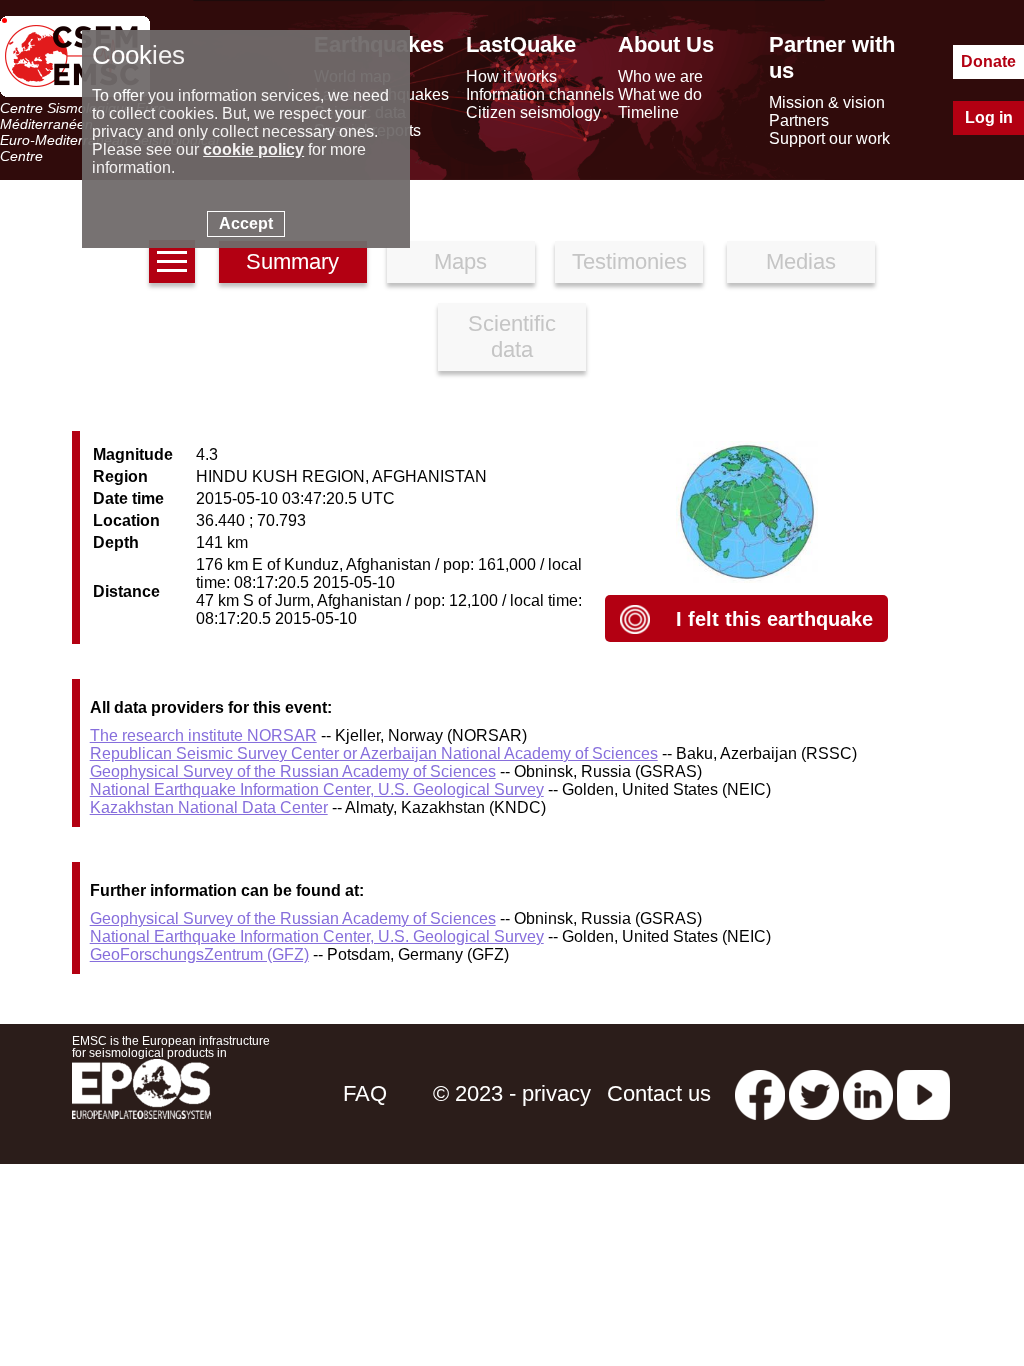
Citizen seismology (533, 112)
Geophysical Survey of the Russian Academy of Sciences (293, 771)
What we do (660, 94)
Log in (989, 117)
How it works (511, 76)
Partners (799, 120)
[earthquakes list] (172, 261)
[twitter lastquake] (814, 1093)
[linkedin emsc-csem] (868, 1093)
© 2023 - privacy (512, 1093)
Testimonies (629, 261)
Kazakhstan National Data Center (209, 807)
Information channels (540, 94)
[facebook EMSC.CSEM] (760, 1093)
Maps (460, 261)
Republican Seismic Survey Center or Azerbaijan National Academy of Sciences (374, 753)
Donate (988, 61)
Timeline (648, 112)
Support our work (829, 138)
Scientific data (512, 336)
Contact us (659, 1093)
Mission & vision (827, 102)
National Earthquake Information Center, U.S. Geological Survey (317, 789)
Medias (801, 261)
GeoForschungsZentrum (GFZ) (199, 954)
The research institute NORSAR (203, 735)
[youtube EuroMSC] (923, 1093)
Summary (292, 261)
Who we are (660, 76)
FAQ (365, 1093)
